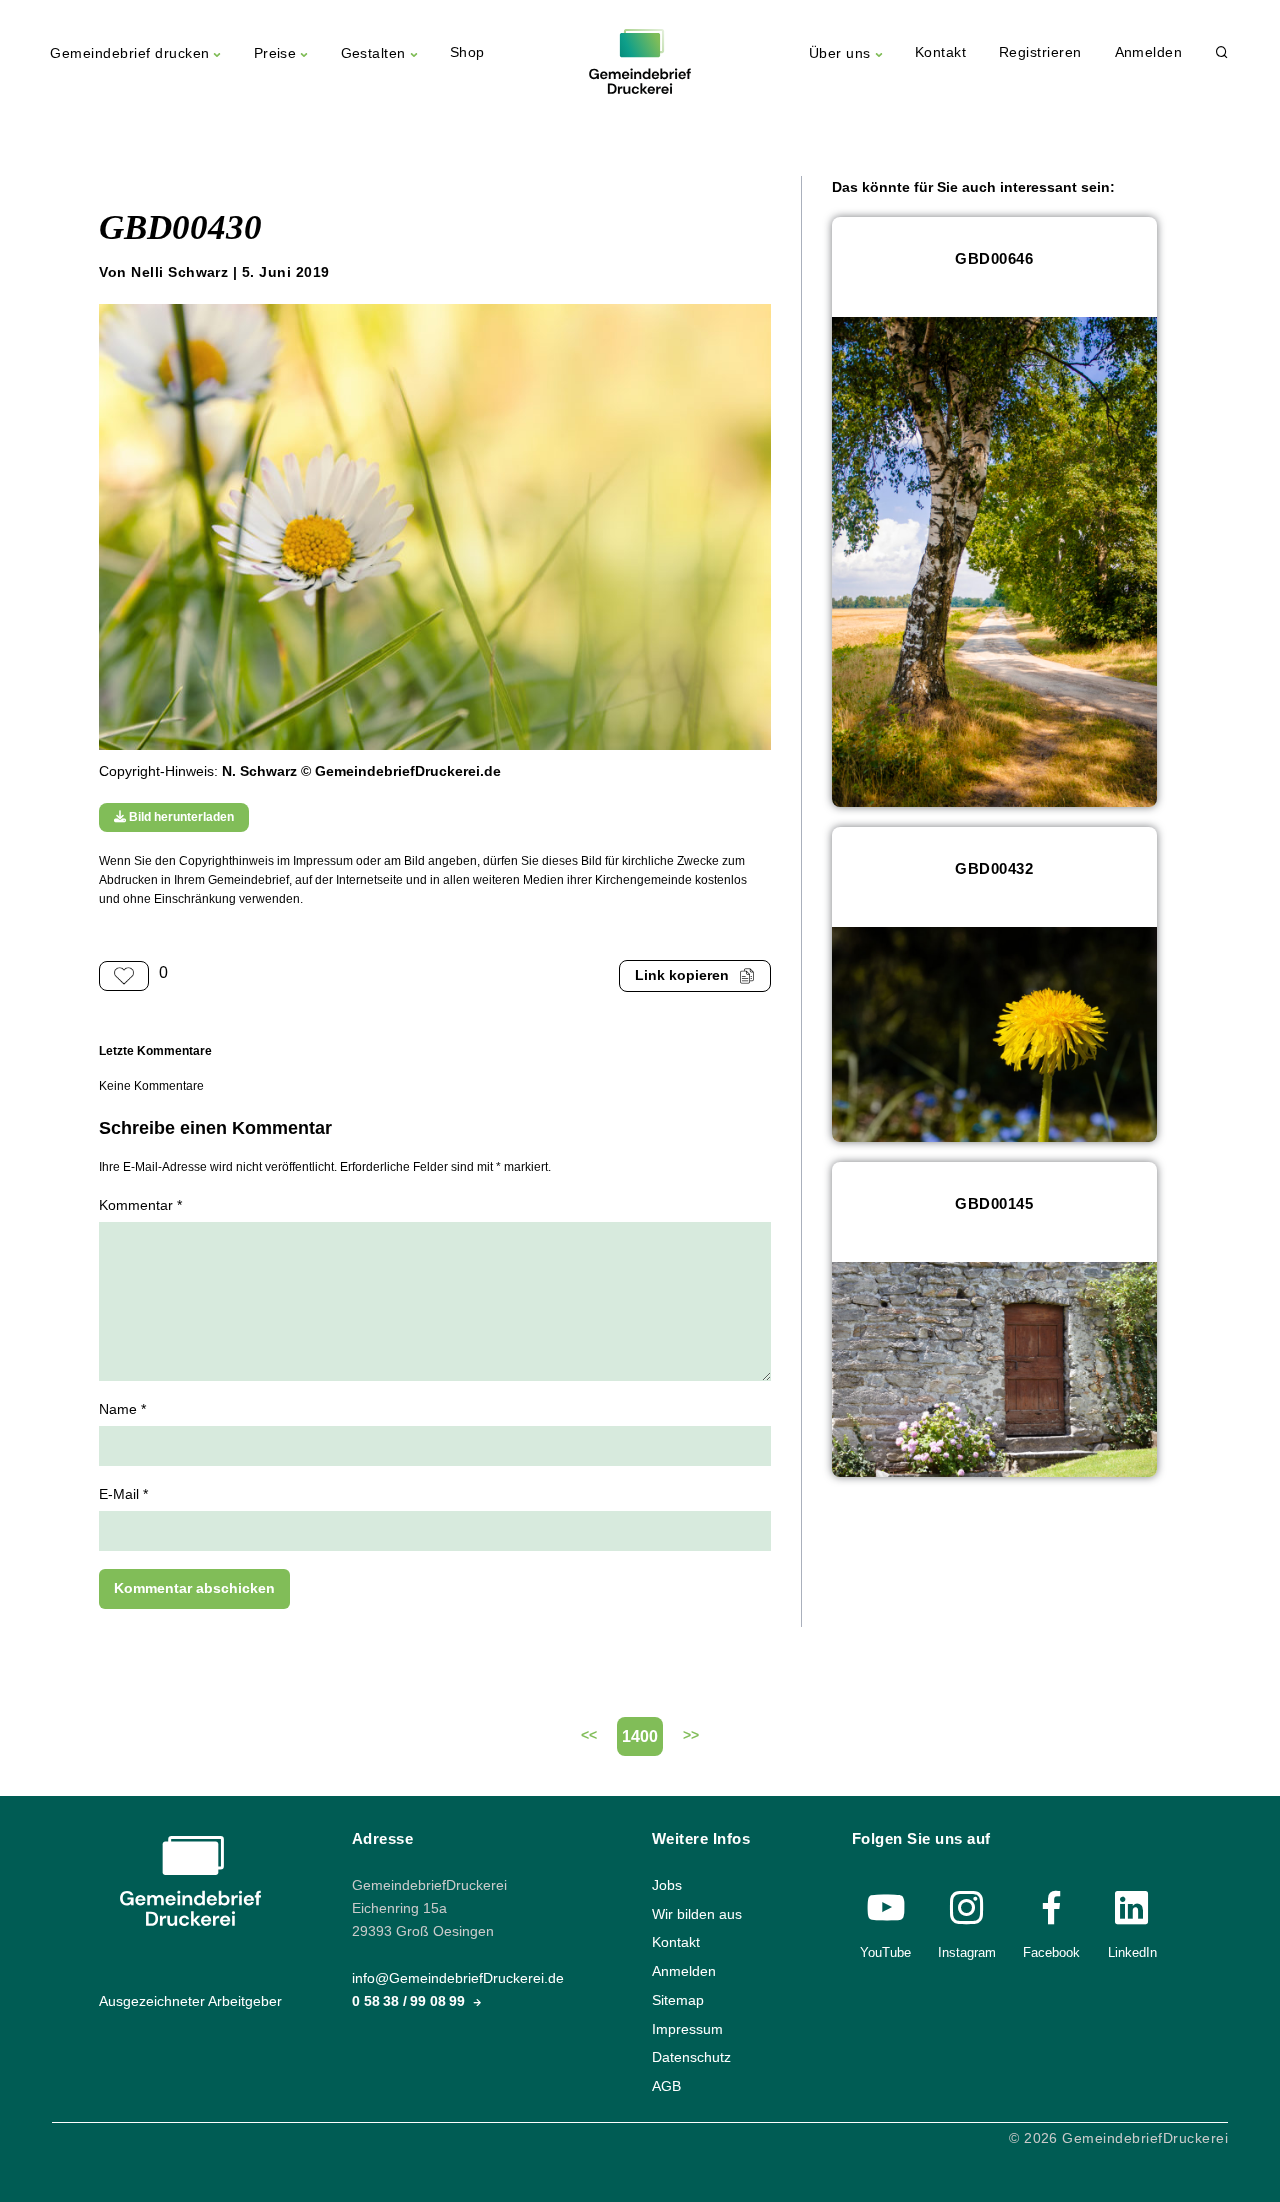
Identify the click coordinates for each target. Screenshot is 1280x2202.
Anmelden (1149, 52)
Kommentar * (140, 1205)
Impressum (687, 2028)
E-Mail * (123, 1494)
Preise (275, 53)
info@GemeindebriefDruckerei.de (458, 1978)
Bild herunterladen (180, 817)
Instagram (967, 1952)
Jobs (667, 1885)
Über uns (840, 53)
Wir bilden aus (697, 1914)
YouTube (885, 1952)
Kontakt (940, 52)
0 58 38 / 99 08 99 (410, 2001)
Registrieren (1040, 52)
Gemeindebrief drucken (129, 53)
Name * (122, 1409)
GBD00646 (994, 258)
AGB (666, 2086)
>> (691, 1735)
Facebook (1051, 1952)
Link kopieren (682, 975)
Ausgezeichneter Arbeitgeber (190, 2001)
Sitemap (678, 2000)
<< (589, 1735)
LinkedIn (1132, 1952)
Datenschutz (691, 2057)
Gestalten (373, 53)
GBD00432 (994, 868)
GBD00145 (994, 1203)
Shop (467, 52)
